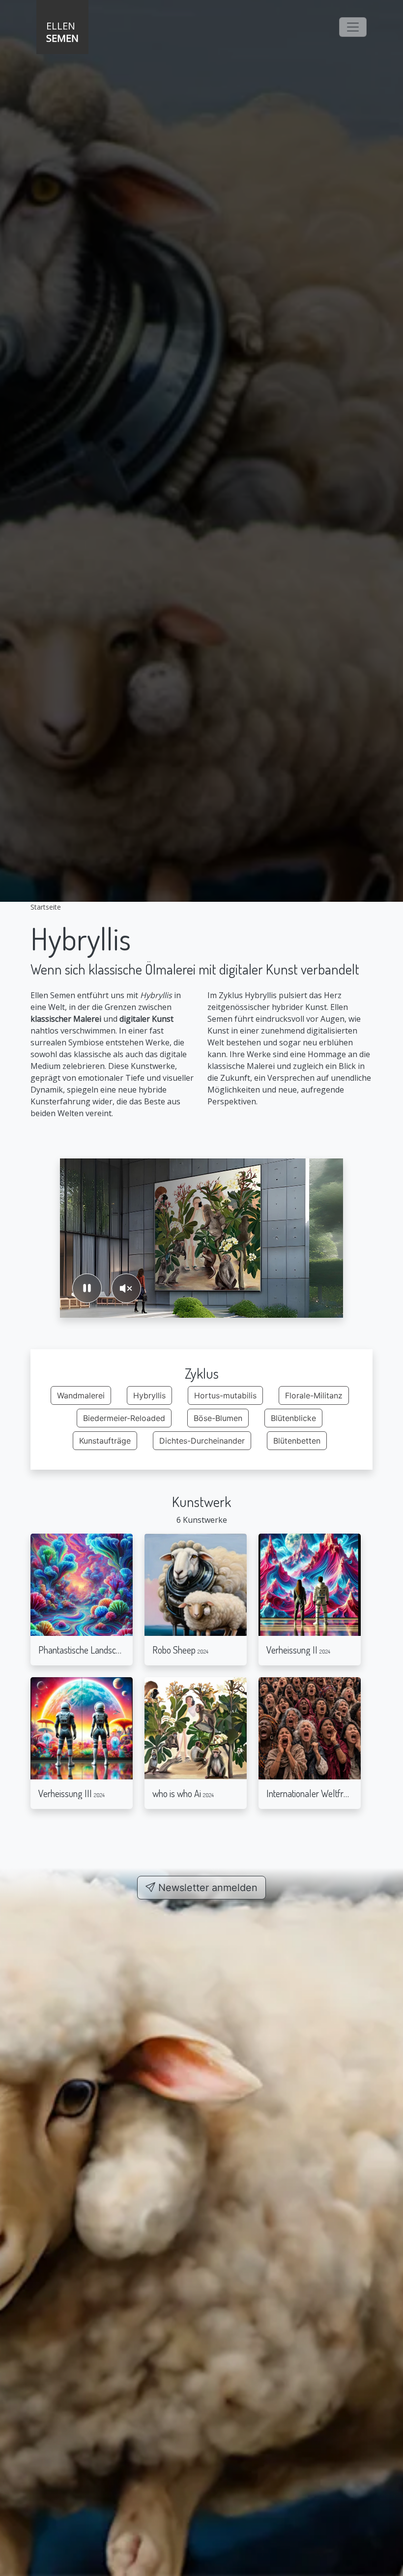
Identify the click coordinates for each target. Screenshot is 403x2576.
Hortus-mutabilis (225, 1395)
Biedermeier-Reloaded (124, 1418)
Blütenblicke (293, 1418)
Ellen (62, 32)
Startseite (46, 907)
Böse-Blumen (218, 1418)
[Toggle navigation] (353, 27)
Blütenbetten (297, 1441)
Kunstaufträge (105, 1441)
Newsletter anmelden (206, 1888)
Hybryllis (149, 1395)
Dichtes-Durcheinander (202, 1441)
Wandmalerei (81, 1395)
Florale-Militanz (314, 1395)
